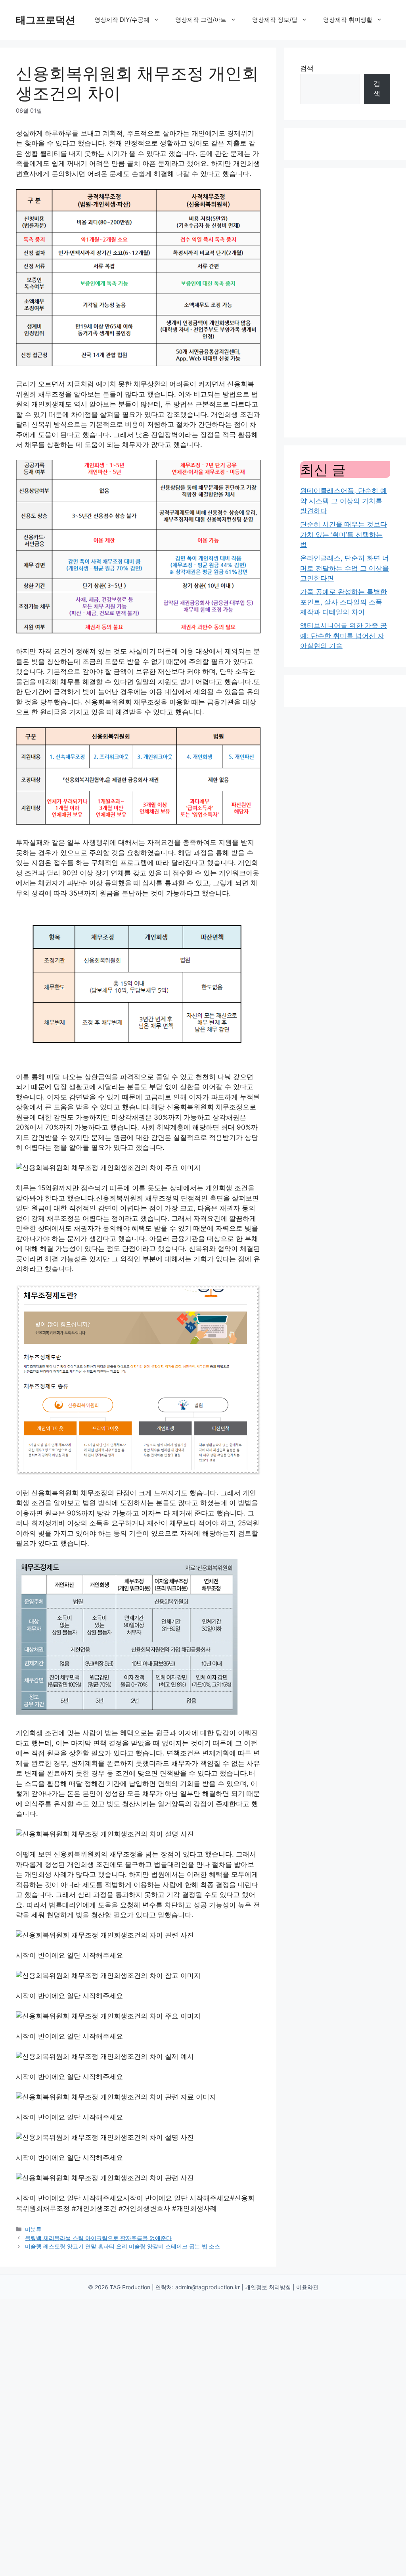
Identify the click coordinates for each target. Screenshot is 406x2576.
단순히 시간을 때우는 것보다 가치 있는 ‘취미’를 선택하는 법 (344, 534)
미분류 (33, 2229)
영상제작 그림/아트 (201, 20)
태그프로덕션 (46, 20)
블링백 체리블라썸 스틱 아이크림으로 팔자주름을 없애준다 (98, 2238)
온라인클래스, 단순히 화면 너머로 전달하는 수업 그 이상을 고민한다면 (345, 568)
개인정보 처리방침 (268, 2287)
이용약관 (307, 2287)
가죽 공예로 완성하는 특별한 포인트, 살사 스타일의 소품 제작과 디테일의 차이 (344, 602)
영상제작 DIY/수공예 (122, 20)
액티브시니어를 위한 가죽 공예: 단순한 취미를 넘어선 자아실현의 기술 (344, 636)
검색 (307, 68)
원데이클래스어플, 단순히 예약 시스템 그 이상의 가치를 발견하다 (344, 501)
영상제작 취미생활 (348, 20)
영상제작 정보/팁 (275, 20)
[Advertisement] (345, 303)
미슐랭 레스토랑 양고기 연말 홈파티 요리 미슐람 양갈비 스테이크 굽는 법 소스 (123, 2246)
